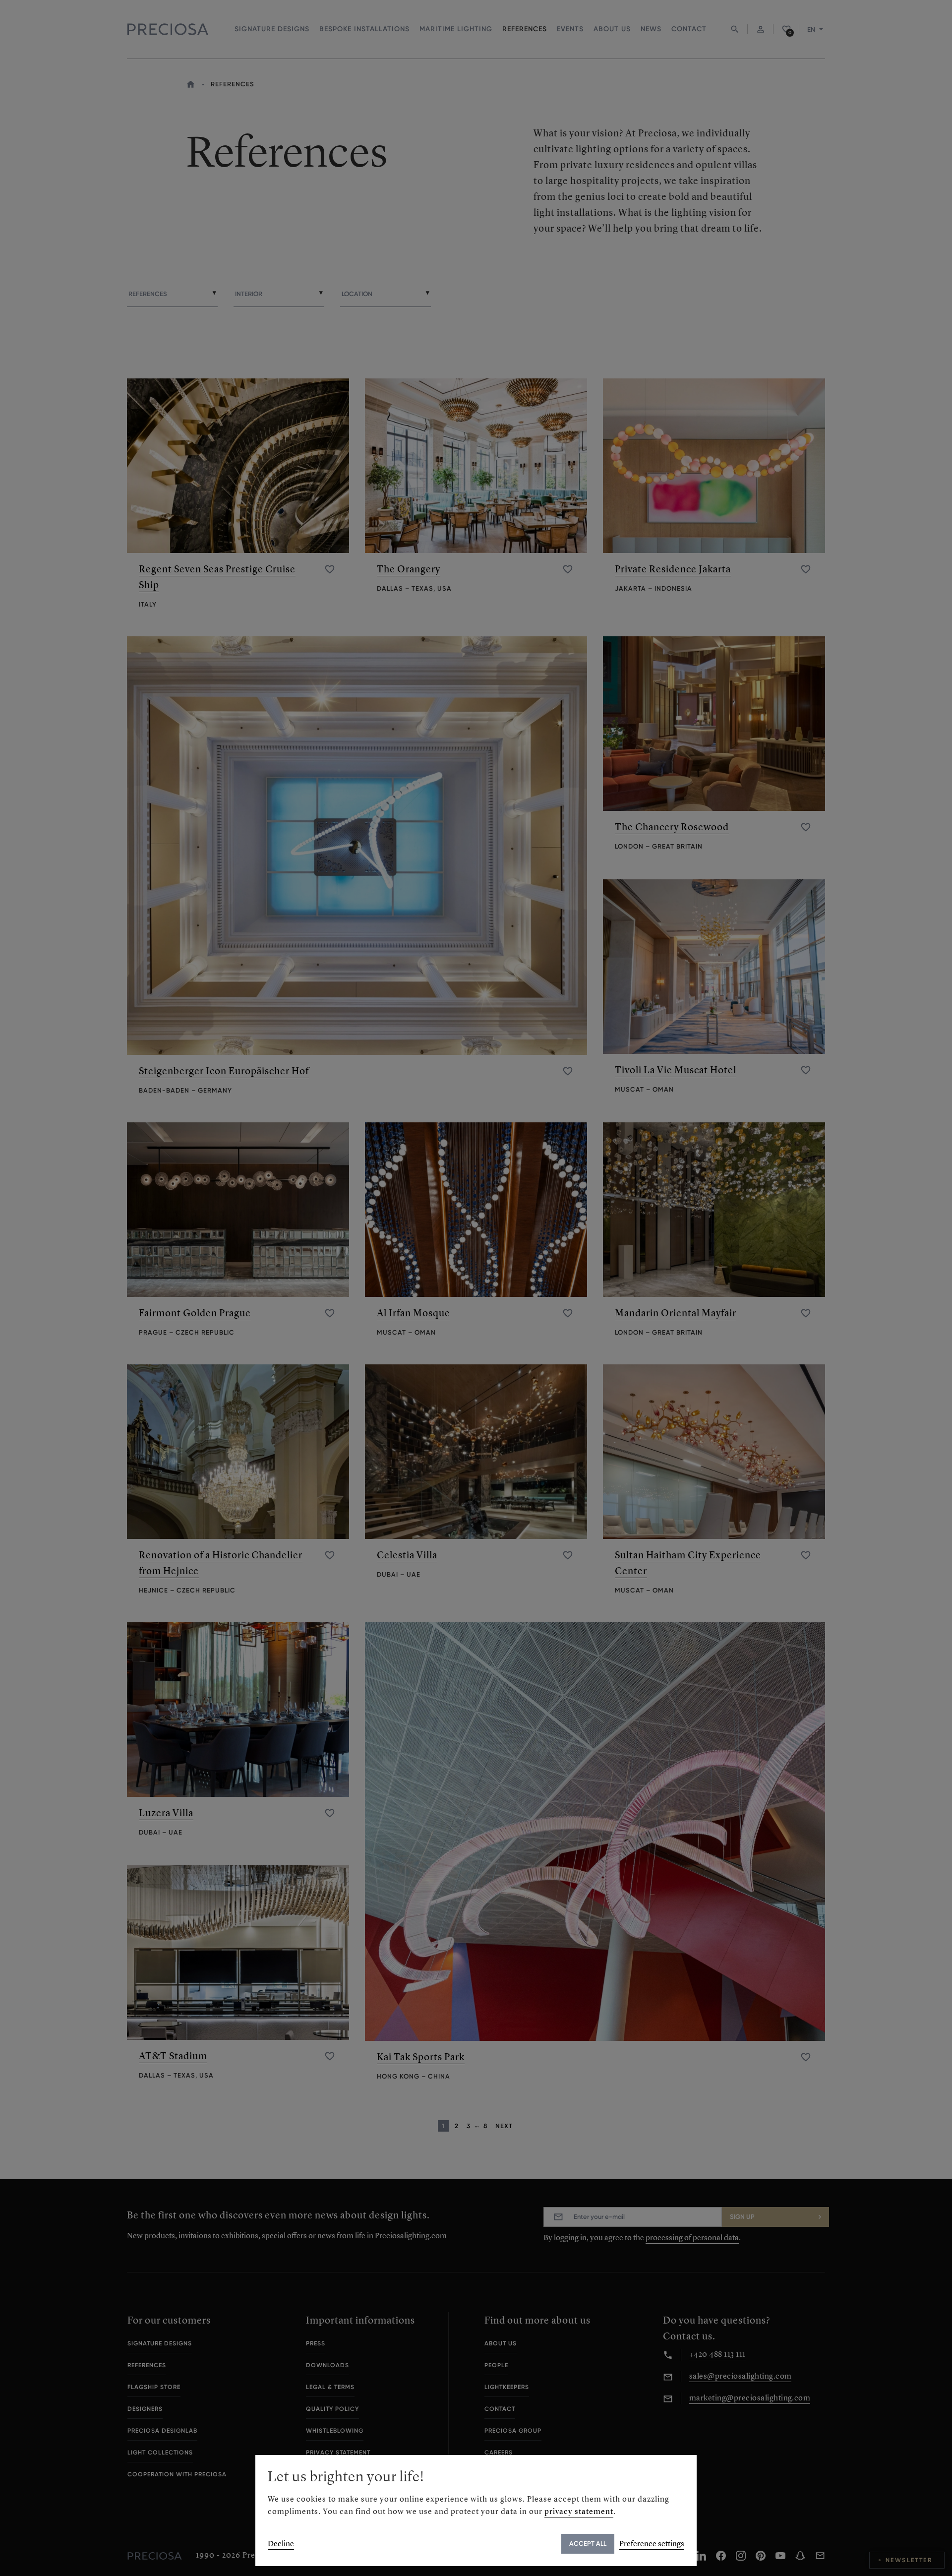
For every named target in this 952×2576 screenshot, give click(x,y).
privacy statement (579, 2511)
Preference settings (652, 2544)
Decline (281, 2544)
